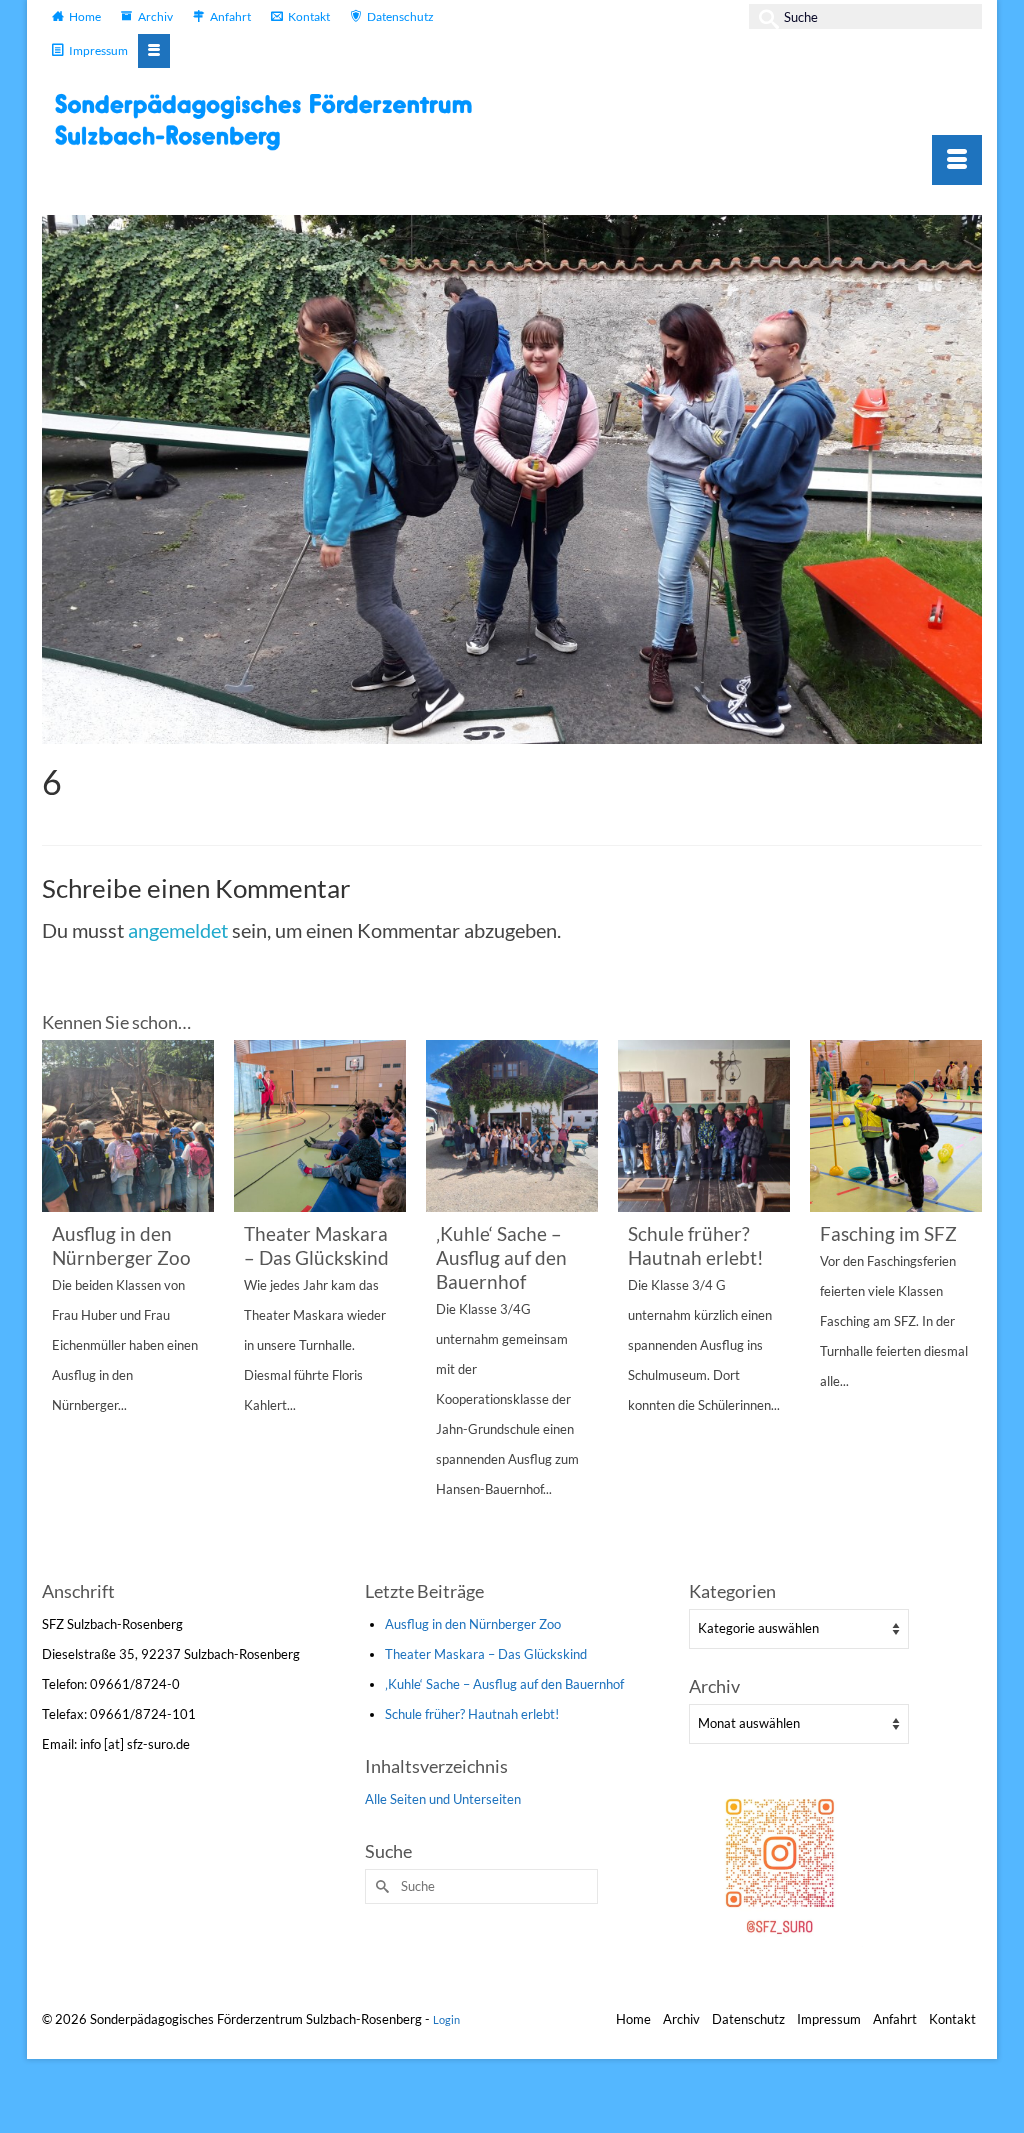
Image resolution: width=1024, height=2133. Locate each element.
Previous (59, 1306)
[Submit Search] (764, 16)
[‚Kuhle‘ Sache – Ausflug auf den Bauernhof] (512, 1126)
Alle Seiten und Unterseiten (443, 1799)
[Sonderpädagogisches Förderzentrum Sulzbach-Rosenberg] (272, 121)
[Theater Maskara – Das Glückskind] (320, 1126)
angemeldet (178, 930)
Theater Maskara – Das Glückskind (486, 1654)
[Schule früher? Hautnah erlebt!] (704, 1126)
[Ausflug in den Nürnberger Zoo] (128, 1126)
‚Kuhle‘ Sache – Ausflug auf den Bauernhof (504, 1684)
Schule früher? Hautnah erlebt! (472, 1714)
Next (964, 1306)
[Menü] (957, 160)
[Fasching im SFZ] (896, 1126)
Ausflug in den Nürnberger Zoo (473, 1624)
